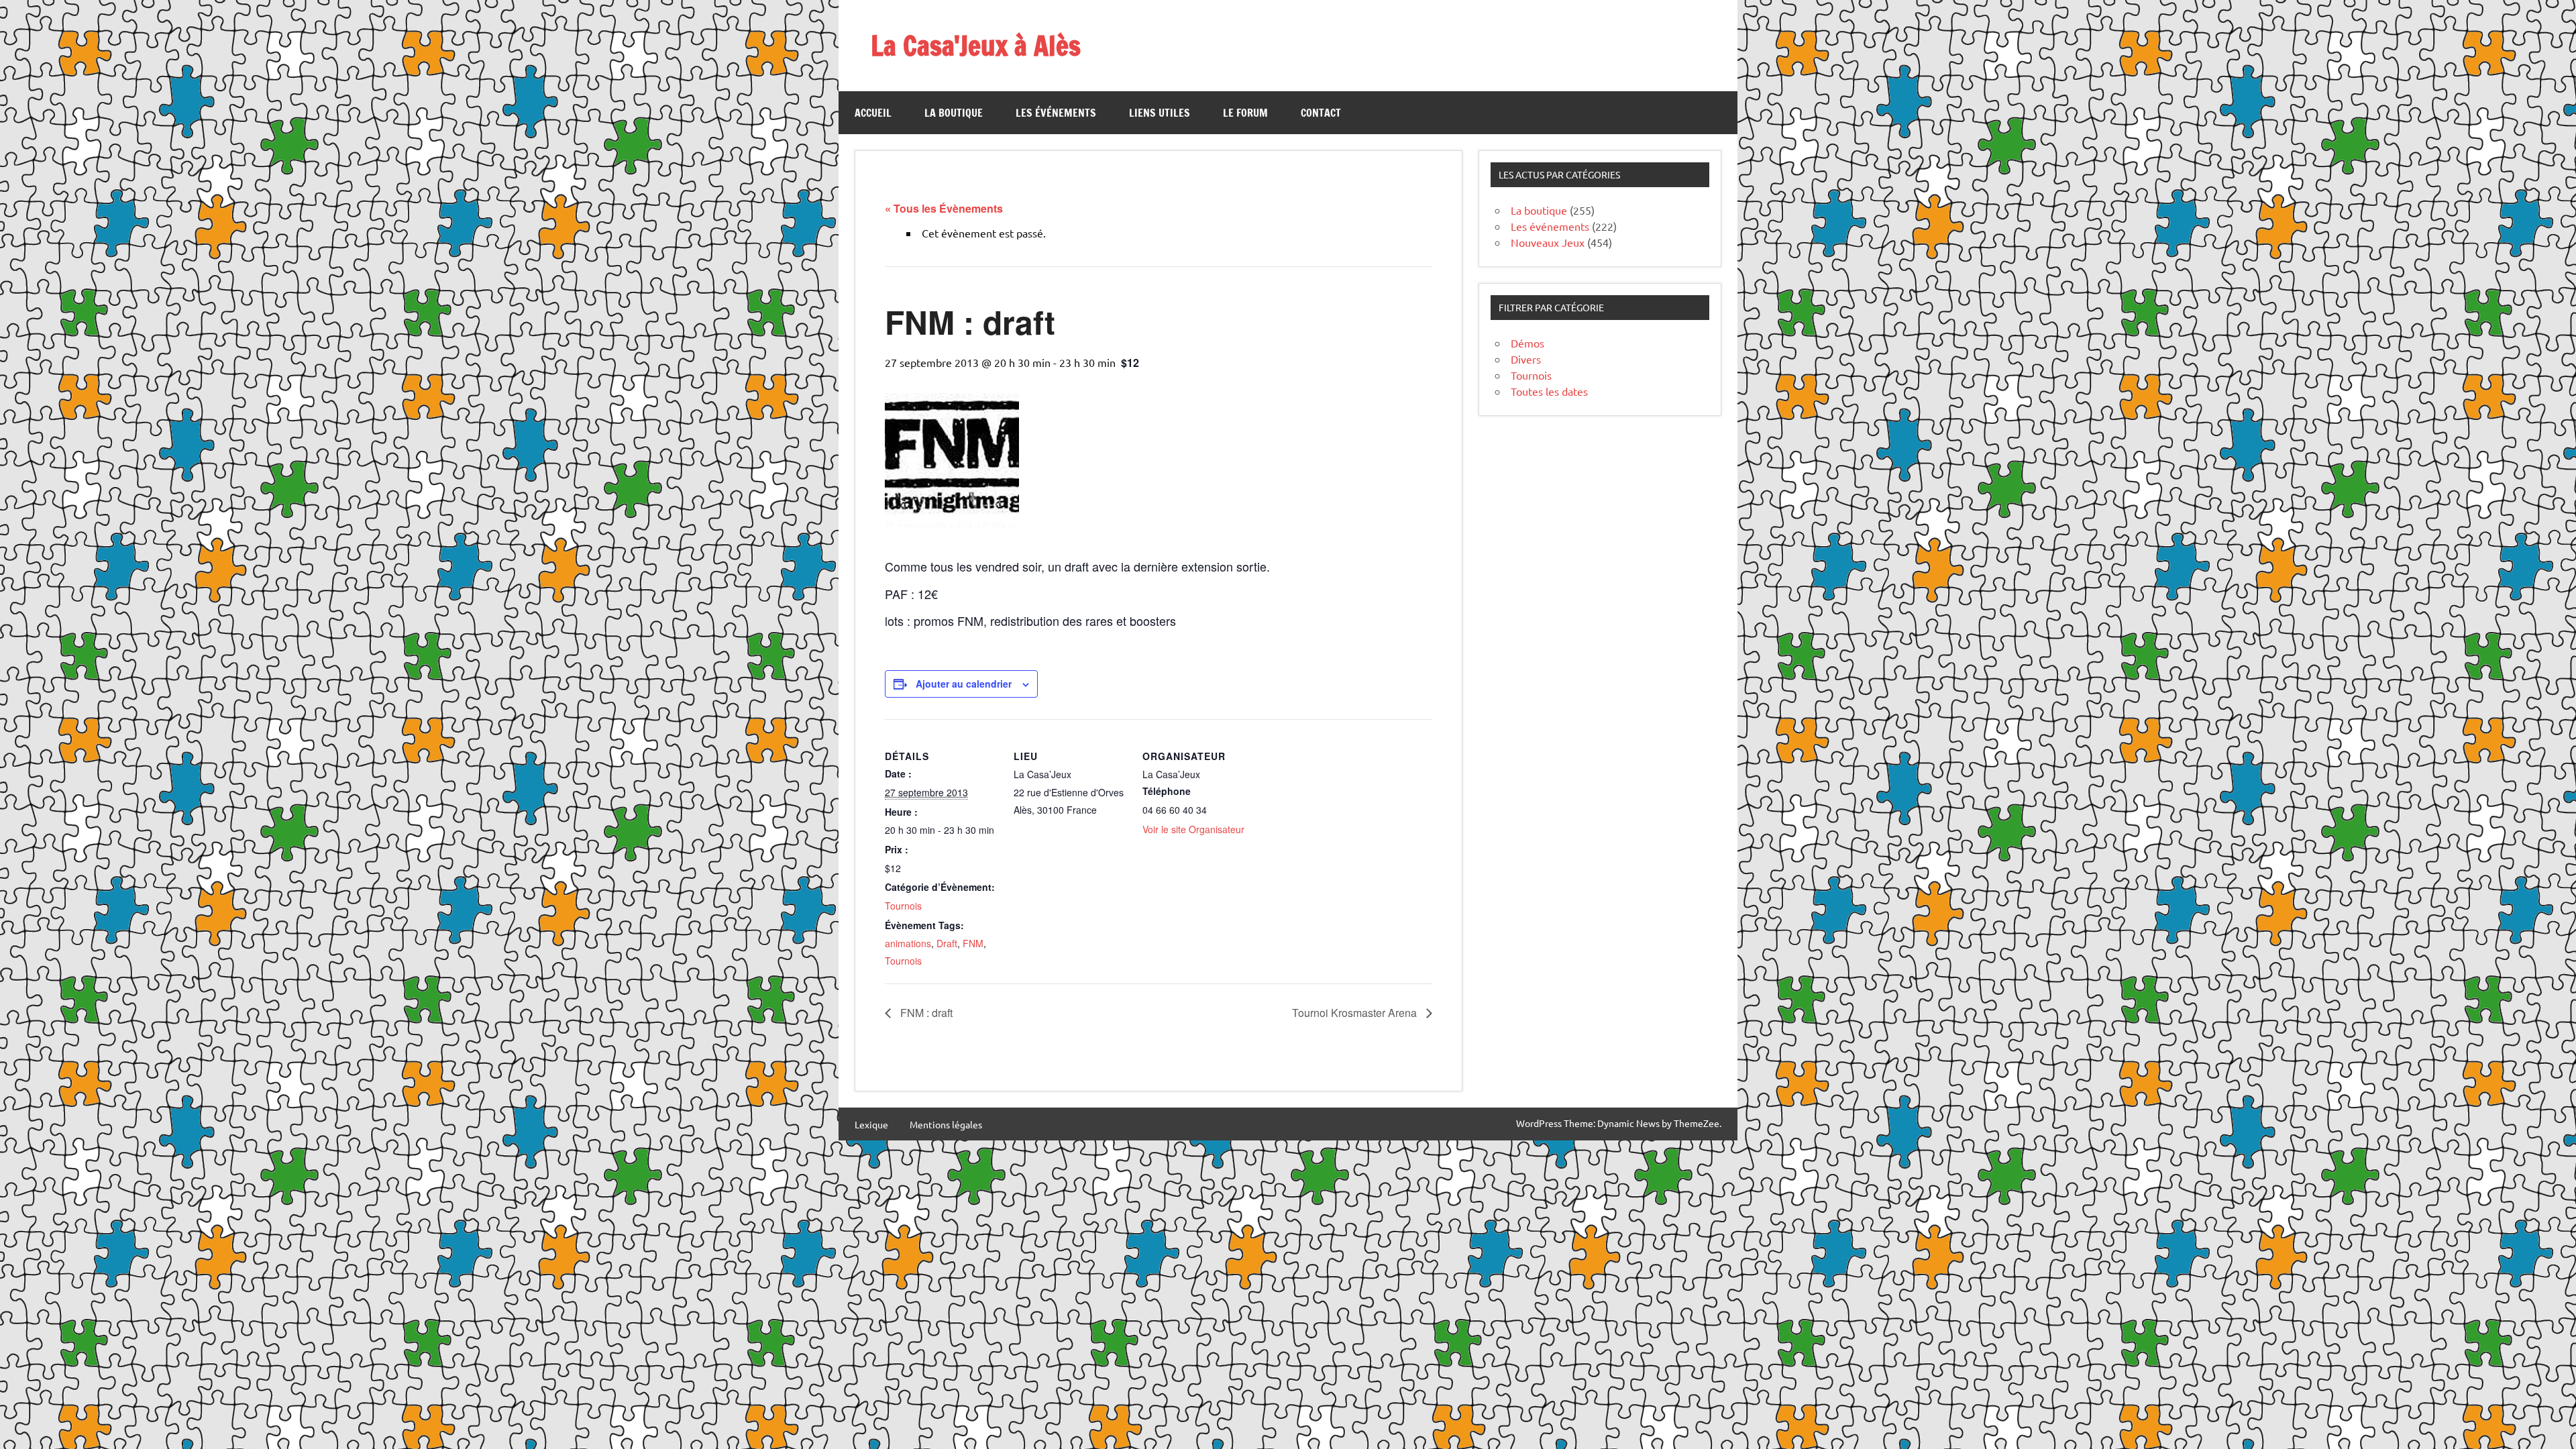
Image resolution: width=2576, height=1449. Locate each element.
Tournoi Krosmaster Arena (1356, 1013)
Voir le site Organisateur (1193, 829)
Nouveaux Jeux (1548, 242)
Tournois (903, 906)
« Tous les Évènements (944, 208)
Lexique (871, 1124)
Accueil (873, 113)
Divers (1526, 359)
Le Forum (1245, 113)
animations (908, 943)
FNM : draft (925, 1013)
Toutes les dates (1549, 391)
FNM (973, 943)
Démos (1527, 343)
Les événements (1056, 113)
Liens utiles (1160, 113)
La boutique (954, 113)
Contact (1321, 113)
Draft (947, 943)
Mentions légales (946, 1124)
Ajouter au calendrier (964, 684)
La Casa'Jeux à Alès (976, 45)
